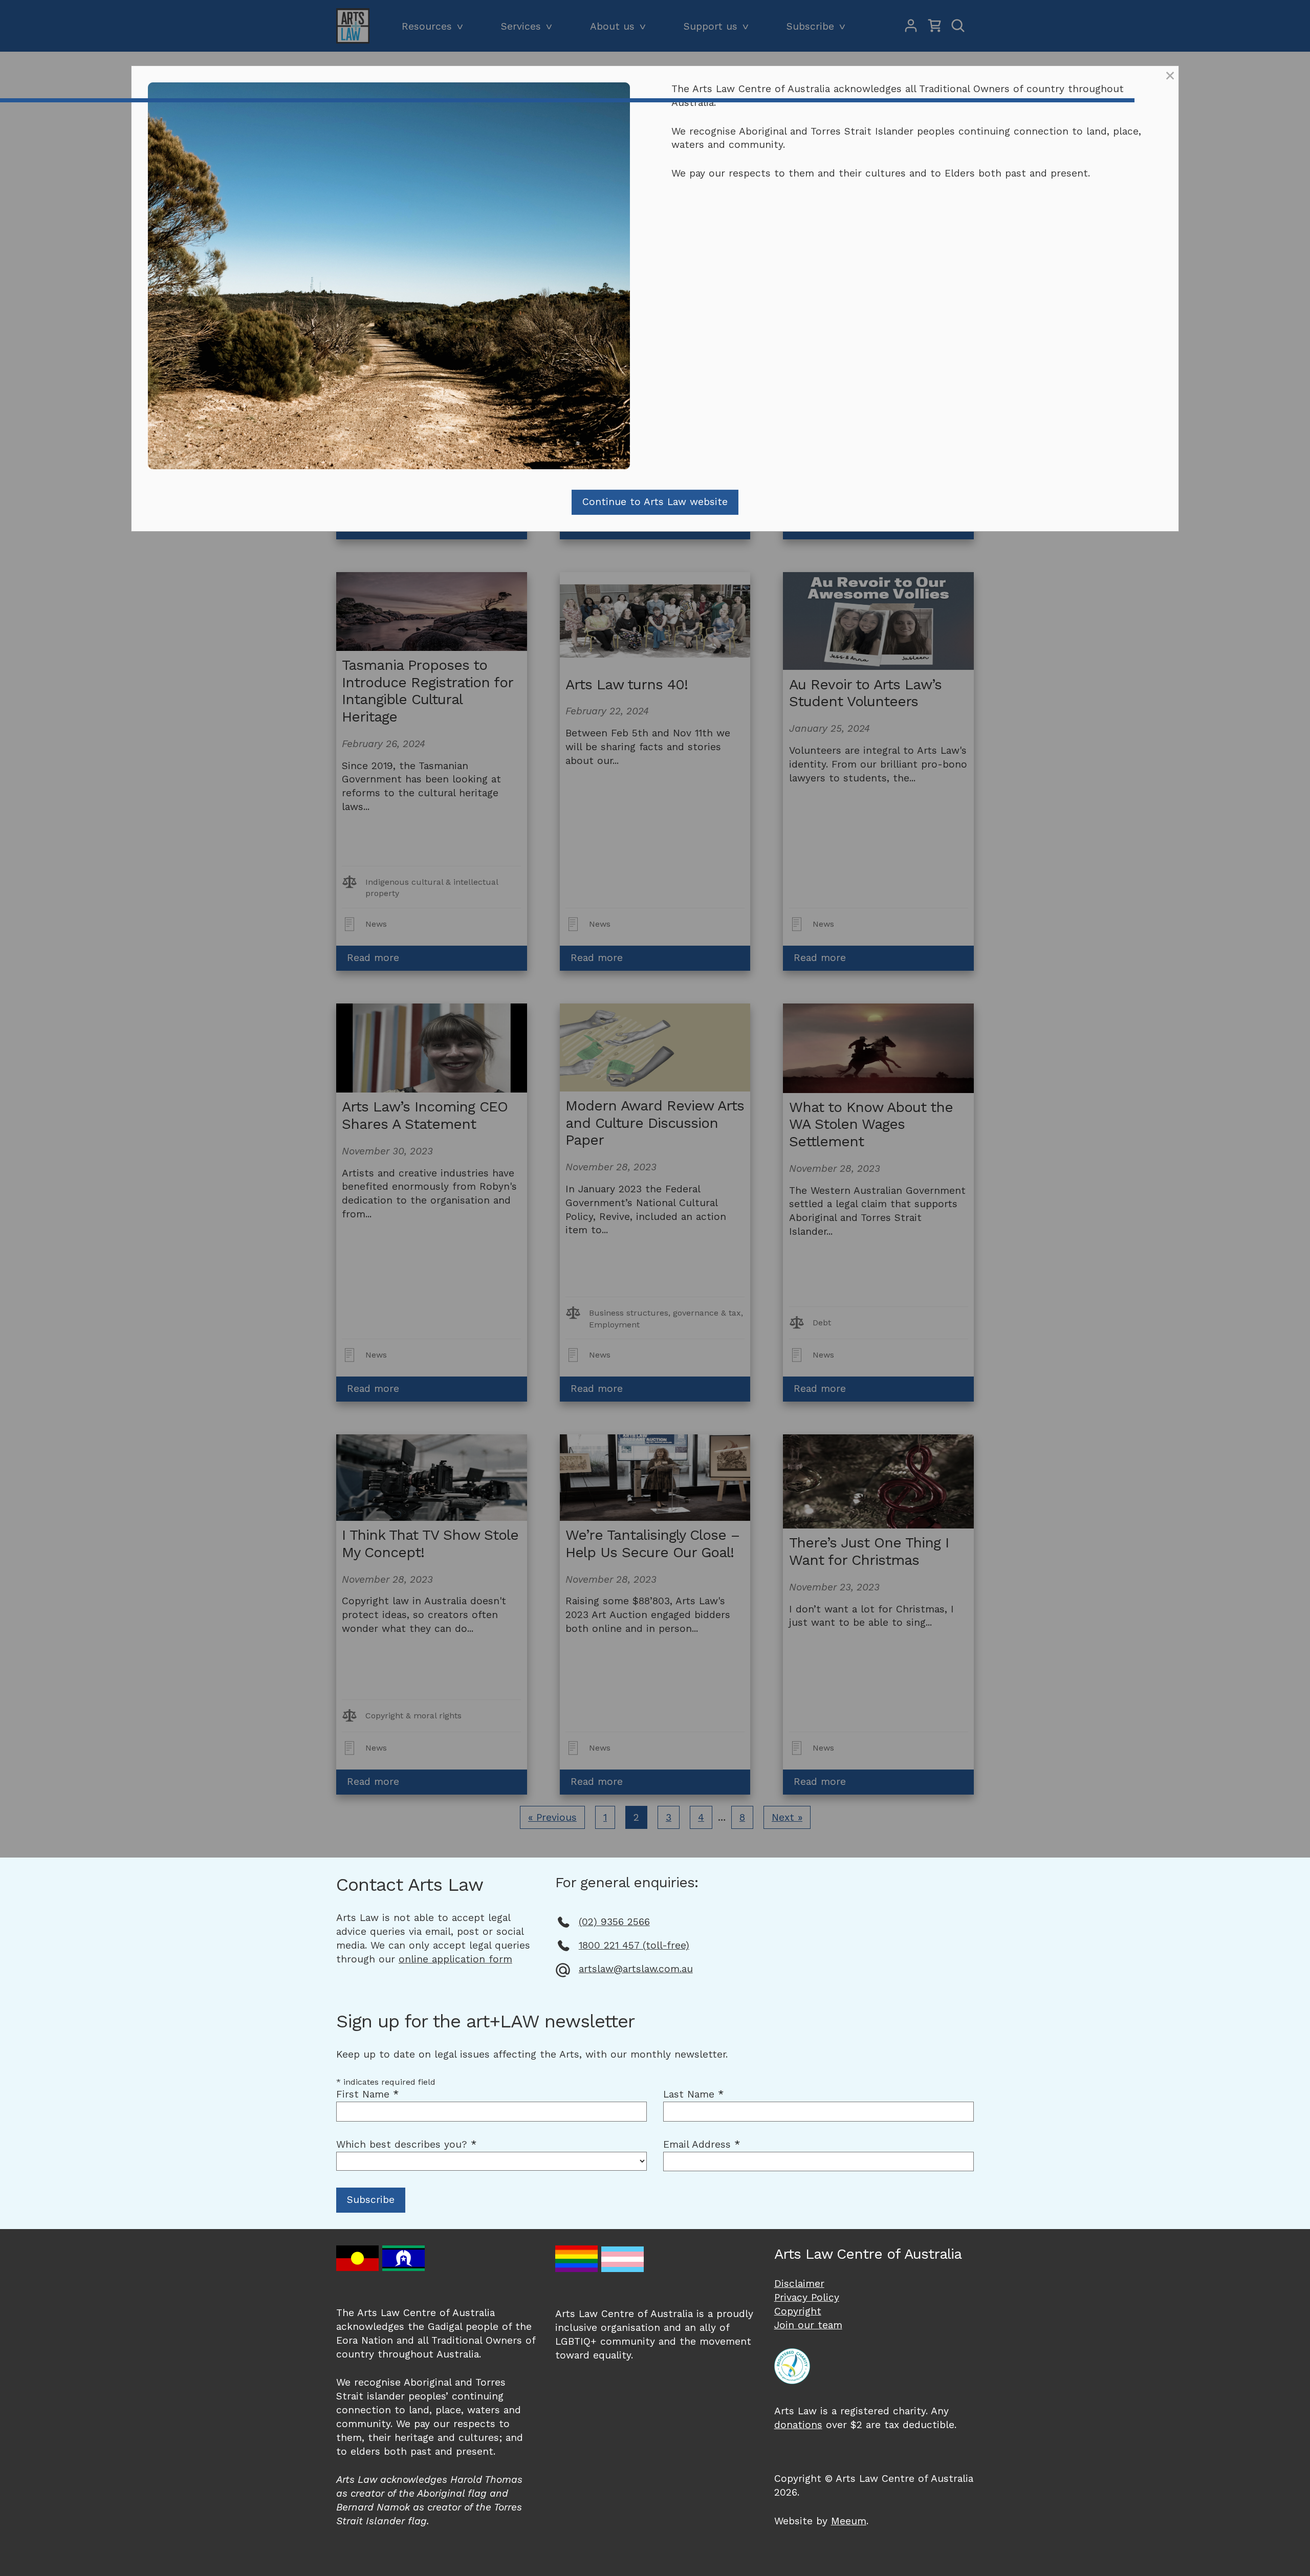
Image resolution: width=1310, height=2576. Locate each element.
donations (798, 2425)
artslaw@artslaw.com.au (636, 1969)
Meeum (849, 2521)
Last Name (693, 2094)
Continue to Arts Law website (655, 502)
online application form (455, 1959)
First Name (367, 2094)
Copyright (798, 2311)
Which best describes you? (406, 2144)
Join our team (808, 2325)
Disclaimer (799, 2284)
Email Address (702, 2144)
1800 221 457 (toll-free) (634, 1945)
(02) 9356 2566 (614, 1922)
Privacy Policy (807, 2297)
